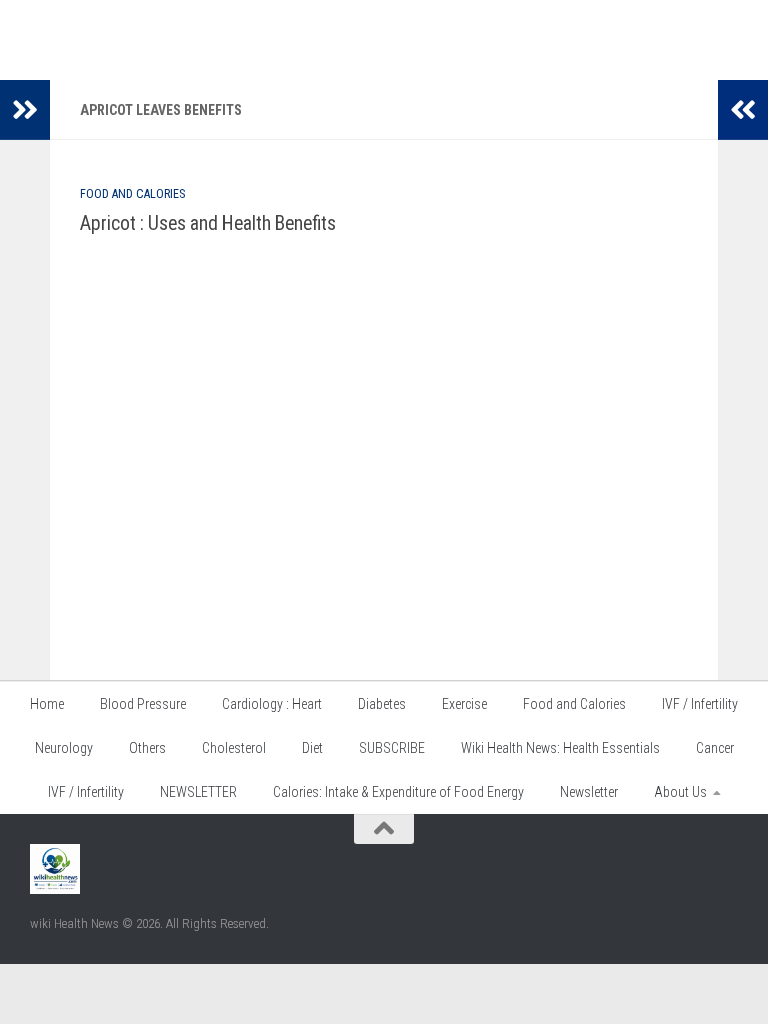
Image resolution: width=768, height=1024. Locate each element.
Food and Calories (132, 194)
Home (47, 704)
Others (147, 748)
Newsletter (589, 792)
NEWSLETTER (198, 792)
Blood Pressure (143, 704)
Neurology (64, 748)
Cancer (715, 748)
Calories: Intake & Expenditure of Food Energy (398, 792)
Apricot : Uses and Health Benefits (208, 223)
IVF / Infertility (700, 704)
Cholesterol (234, 748)
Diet (312, 748)
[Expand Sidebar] (25, 110)
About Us (680, 792)
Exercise (464, 704)
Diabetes (382, 704)
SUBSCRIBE (392, 748)
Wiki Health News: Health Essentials (560, 748)
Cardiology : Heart (272, 704)
